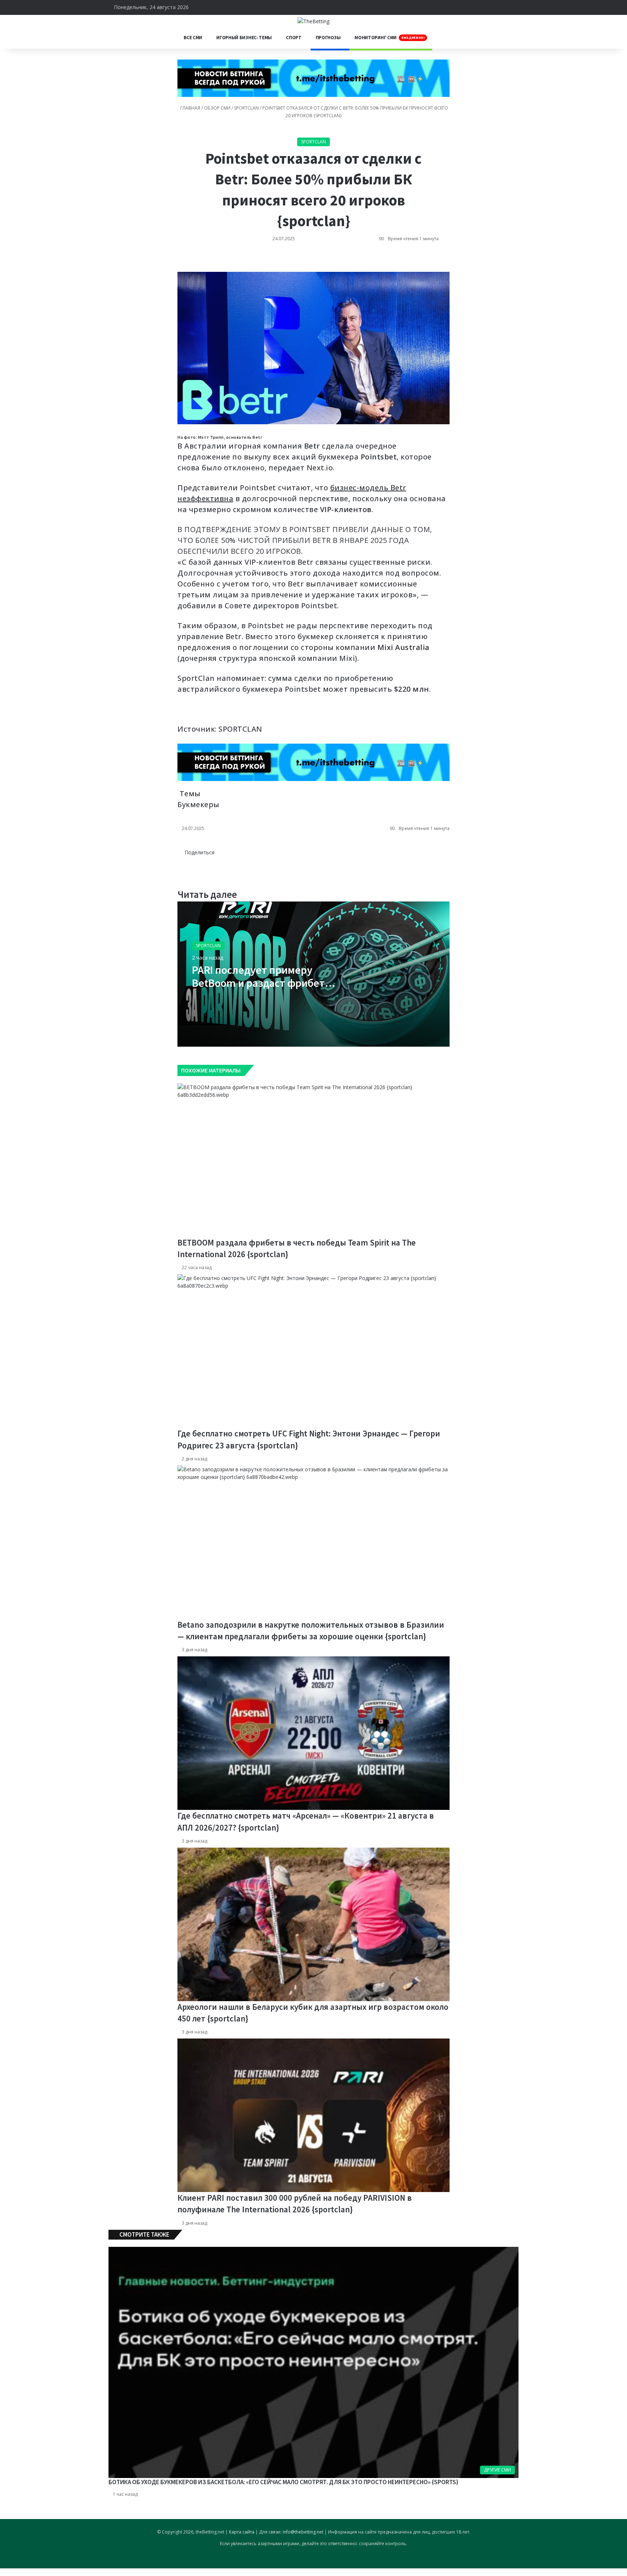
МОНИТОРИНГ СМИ (390, 38)
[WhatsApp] (181, 261)
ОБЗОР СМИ (217, 108)
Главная (190, 108)
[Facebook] (184, 860)
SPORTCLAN (240, 729)
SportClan (246, 108)
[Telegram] (183, 261)
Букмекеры (198, 804)
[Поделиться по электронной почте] (184, 261)
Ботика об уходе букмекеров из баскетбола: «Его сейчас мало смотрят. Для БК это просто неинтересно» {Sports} (283, 2482)
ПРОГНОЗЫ (328, 38)
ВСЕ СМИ (193, 38)
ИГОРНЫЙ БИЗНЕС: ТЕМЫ (244, 38)
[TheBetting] (313, 21)
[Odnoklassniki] (180, 261)
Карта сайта (242, 2532)
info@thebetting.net (303, 2532)
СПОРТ (294, 38)
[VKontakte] (178, 261)
